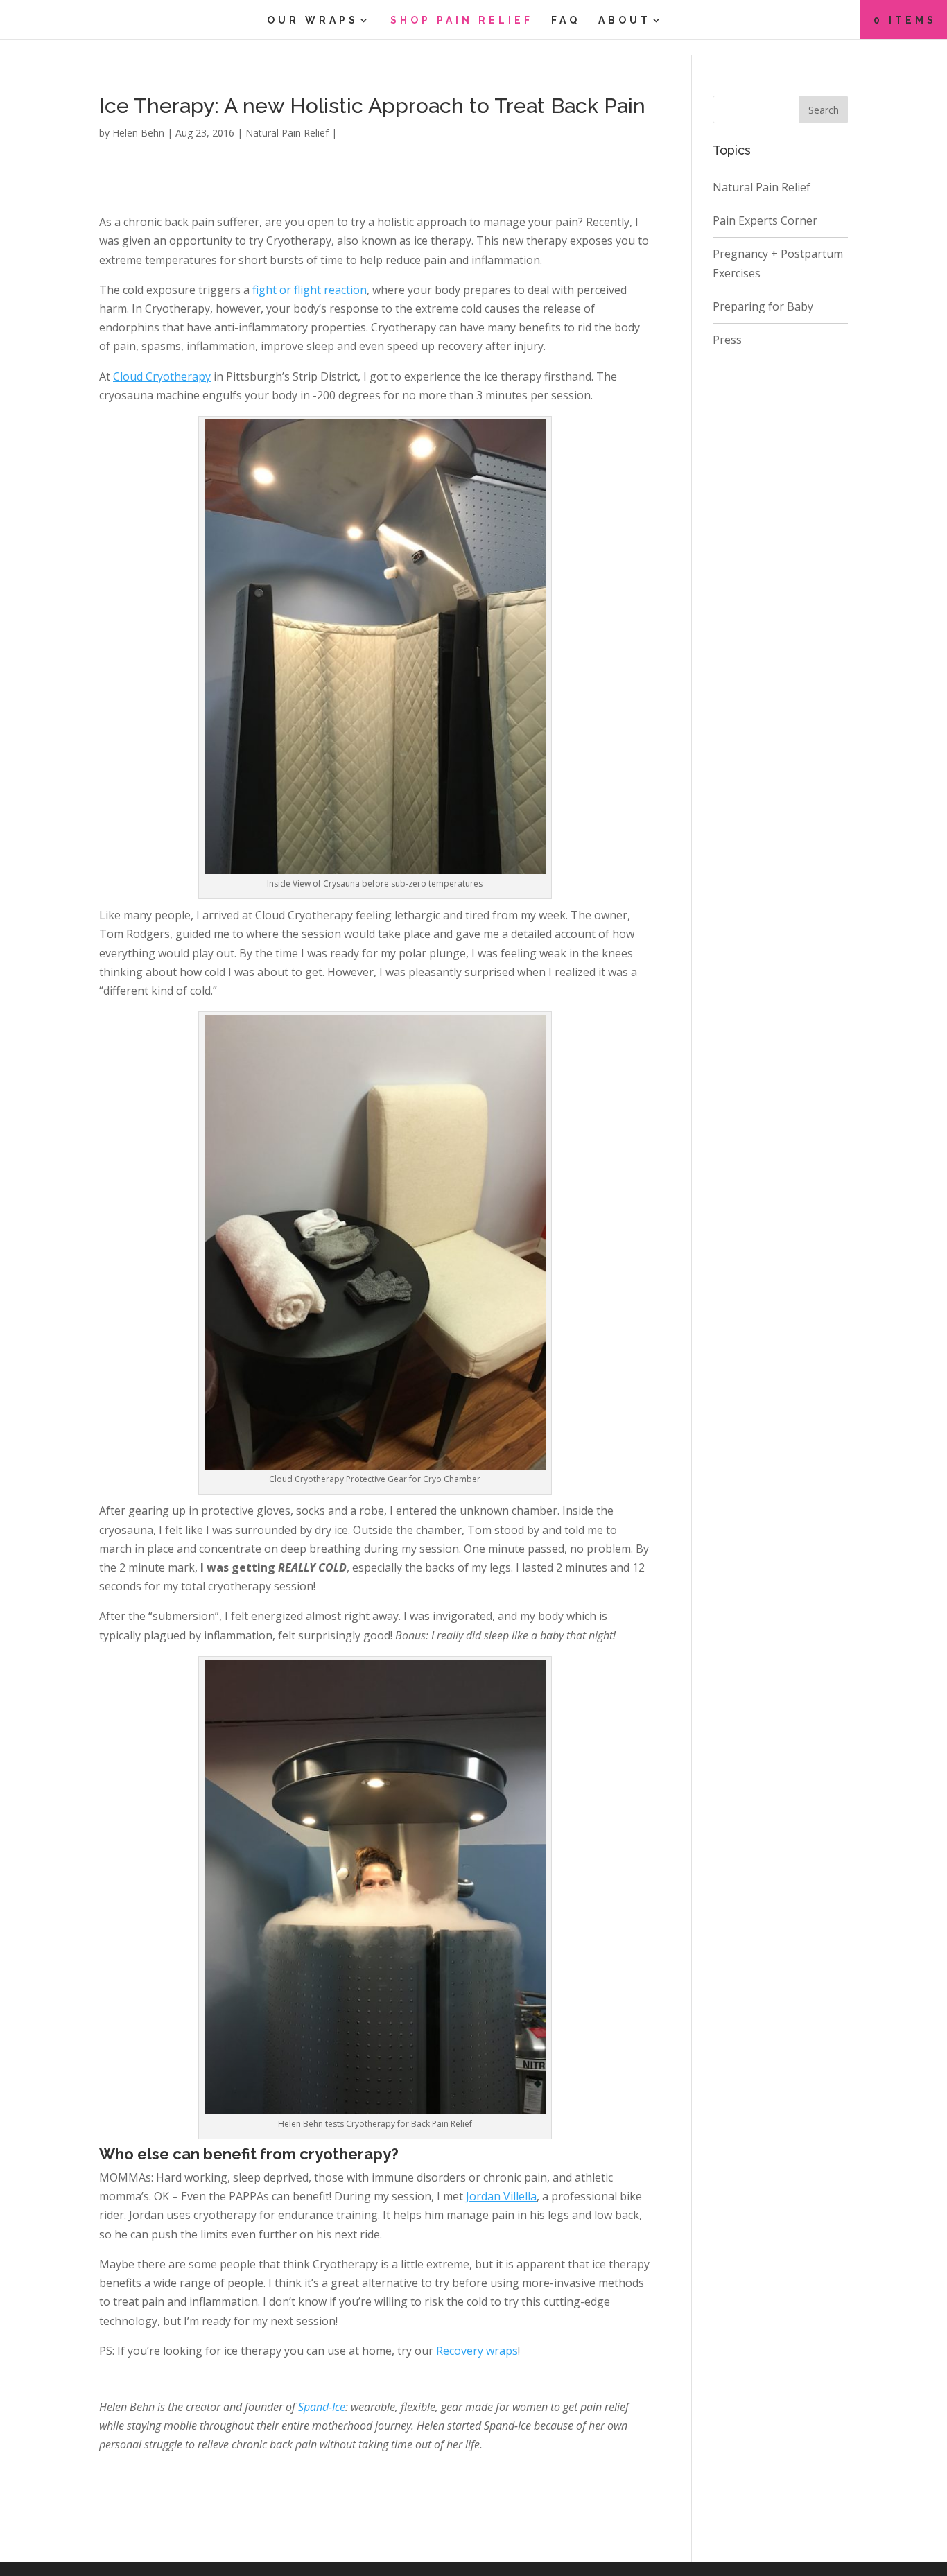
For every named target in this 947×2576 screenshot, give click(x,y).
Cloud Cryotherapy (162, 376)
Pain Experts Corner (765, 220)
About (625, 20)
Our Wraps (313, 20)
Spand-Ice (322, 2407)
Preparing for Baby (763, 306)
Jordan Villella (501, 2196)
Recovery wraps (477, 2351)
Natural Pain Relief (287, 133)
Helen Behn (138, 133)
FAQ (566, 20)
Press (727, 340)
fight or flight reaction (310, 290)
